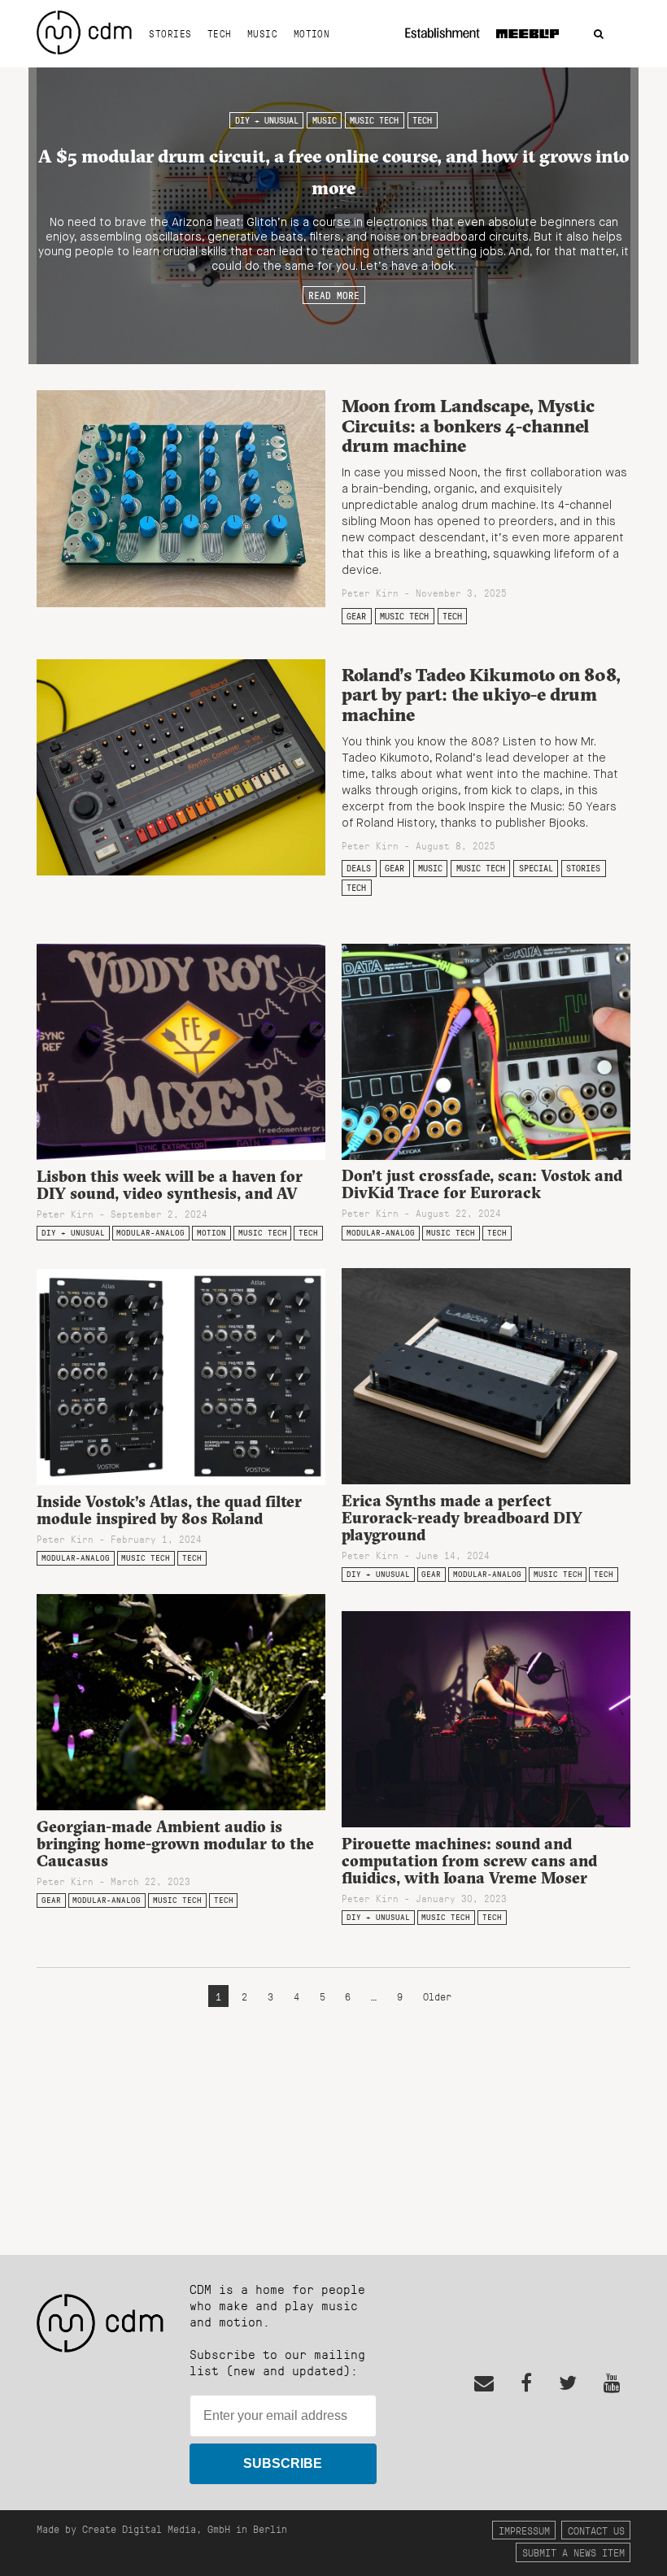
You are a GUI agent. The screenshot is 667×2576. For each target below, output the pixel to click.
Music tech (374, 120)
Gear (356, 616)
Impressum (524, 2530)
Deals (359, 868)
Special (536, 868)
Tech (220, 33)
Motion (312, 33)
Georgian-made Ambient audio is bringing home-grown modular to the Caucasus (175, 1844)
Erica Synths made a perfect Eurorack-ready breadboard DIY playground (462, 1518)
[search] (599, 35)
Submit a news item (573, 2552)
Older (437, 1996)
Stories (170, 33)
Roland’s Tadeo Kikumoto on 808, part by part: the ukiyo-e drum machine (481, 695)
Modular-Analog (150, 1233)
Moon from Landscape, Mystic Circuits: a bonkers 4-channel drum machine (468, 426)
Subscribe (283, 2463)
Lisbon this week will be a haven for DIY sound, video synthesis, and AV (170, 1185)
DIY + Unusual (267, 120)
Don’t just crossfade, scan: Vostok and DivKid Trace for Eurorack (482, 1184)
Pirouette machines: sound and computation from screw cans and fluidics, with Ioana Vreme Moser (469, 1861)
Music (262, 33)
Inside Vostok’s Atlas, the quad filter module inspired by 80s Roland (169, 1510)
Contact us (596, 2530)
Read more (334, 295)
